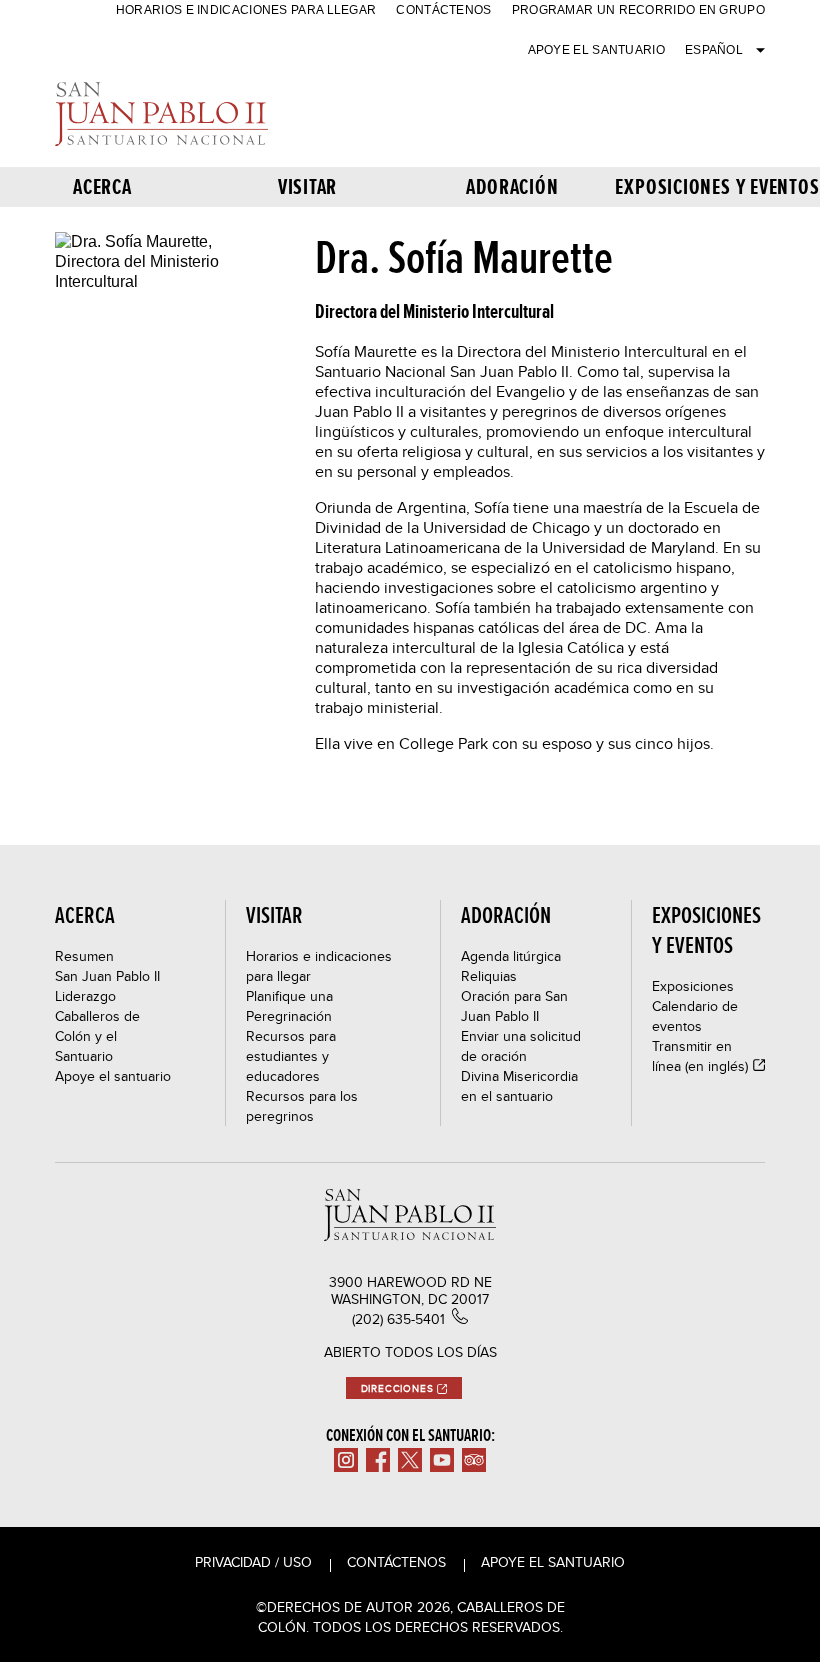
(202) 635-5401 (398, 1319)
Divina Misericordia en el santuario (519, 1086)
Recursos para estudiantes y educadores (291, 1056)
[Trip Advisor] (474, 1460)
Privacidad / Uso (253, 1562)
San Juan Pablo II (107, 976)
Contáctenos (443, 10)
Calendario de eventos (695, 1016)
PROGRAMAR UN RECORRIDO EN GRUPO (638, 10)
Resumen (84, 956)
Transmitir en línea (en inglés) (700, 1056)
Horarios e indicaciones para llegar (246, 10)
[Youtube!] (442, 1460)
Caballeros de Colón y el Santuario (97, 1036)
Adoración (512, 186)
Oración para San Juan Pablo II (514, 1006)
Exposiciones (693, 986)
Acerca (102, 186)
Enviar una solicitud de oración (521, 1046)
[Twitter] (410, 1460)
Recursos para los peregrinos (302, 1106)
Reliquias (489, 976)
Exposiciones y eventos (717, 186)
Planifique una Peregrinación (289, 1006)
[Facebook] (378, 1460)
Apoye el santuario (596, 50)
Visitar (307, 186)
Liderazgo (85, 996)
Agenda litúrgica (511, 956)
